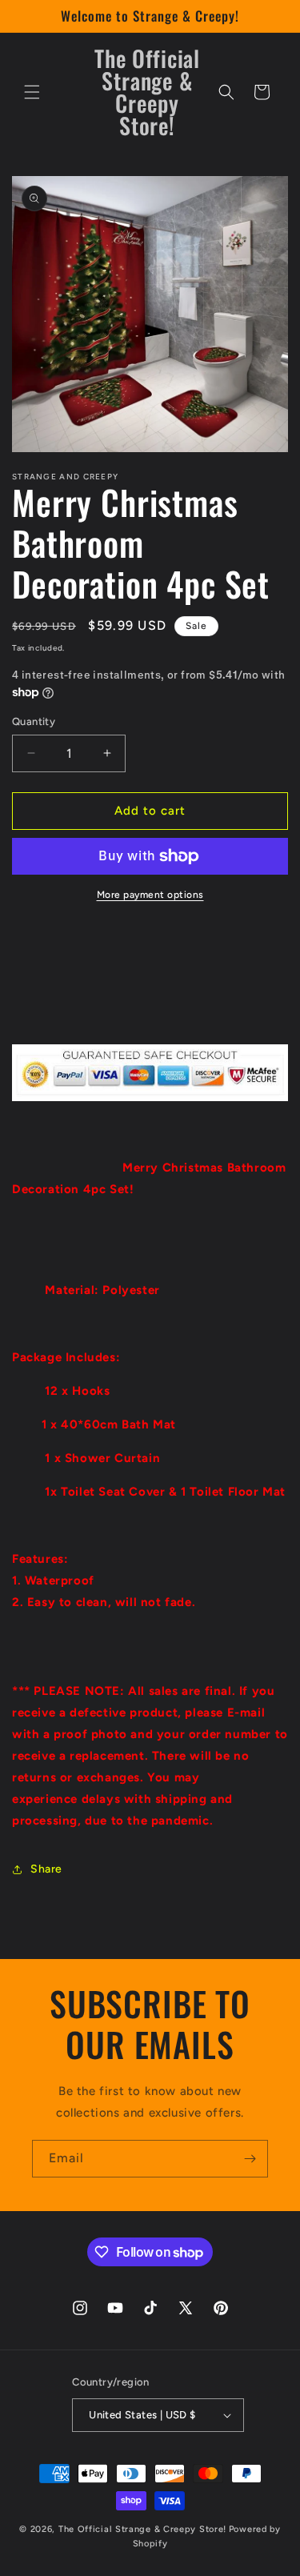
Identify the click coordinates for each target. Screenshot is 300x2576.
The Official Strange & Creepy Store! (142, 2529)
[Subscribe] (250, 2159)
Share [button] (46, 1869)
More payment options (150, 895)
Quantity (34, 721)
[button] (32, 92)
